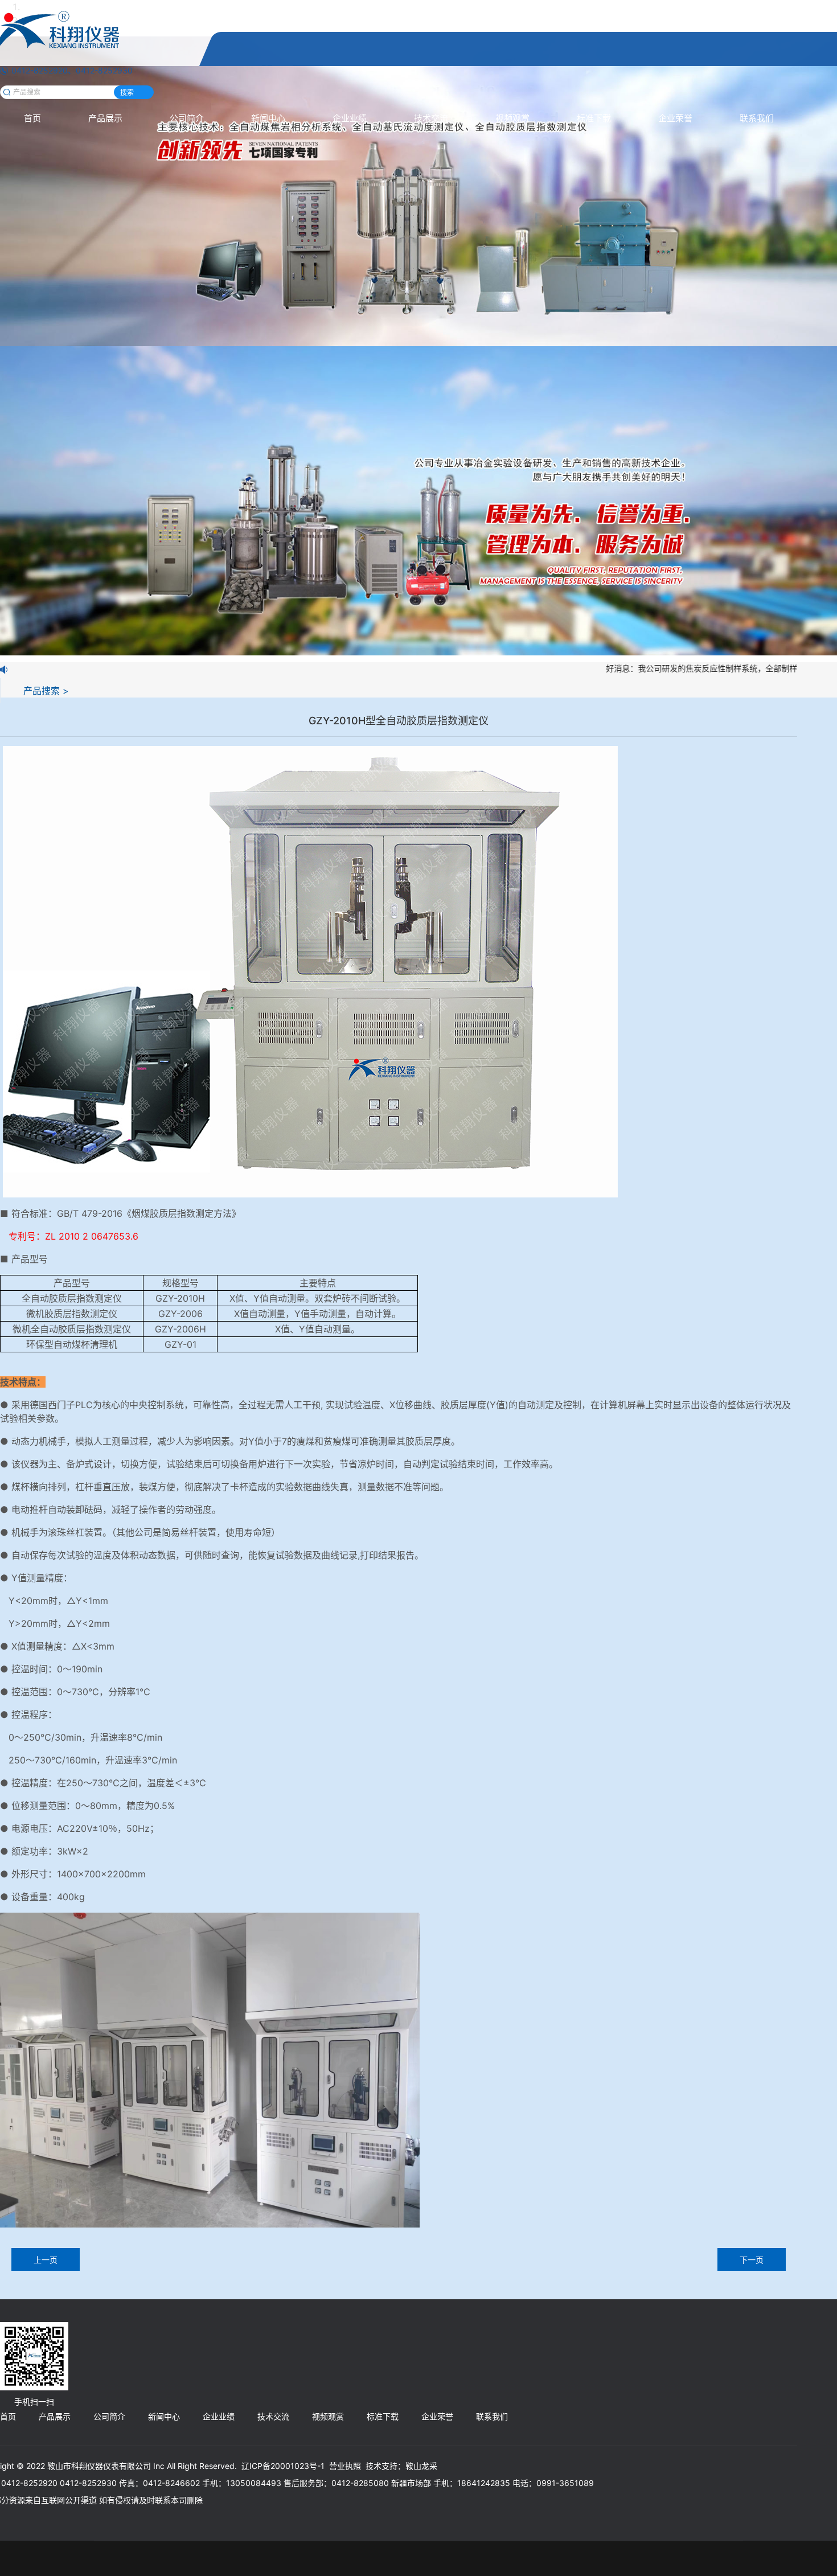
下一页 (752, 2260)
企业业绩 (350, 118)
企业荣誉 (675, 118)
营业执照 (345, 2466)
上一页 (46, 2260)
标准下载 (594, 118)
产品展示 (105, 118)
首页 (32, 118)
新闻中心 (268, 118)
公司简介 (187, 118)
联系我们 (757, 118)
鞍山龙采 (421, 2466)
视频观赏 (512, 118)
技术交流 (431, 118)
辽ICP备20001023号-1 (283, 2466)
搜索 (127, 93)
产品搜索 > (46, 691)
